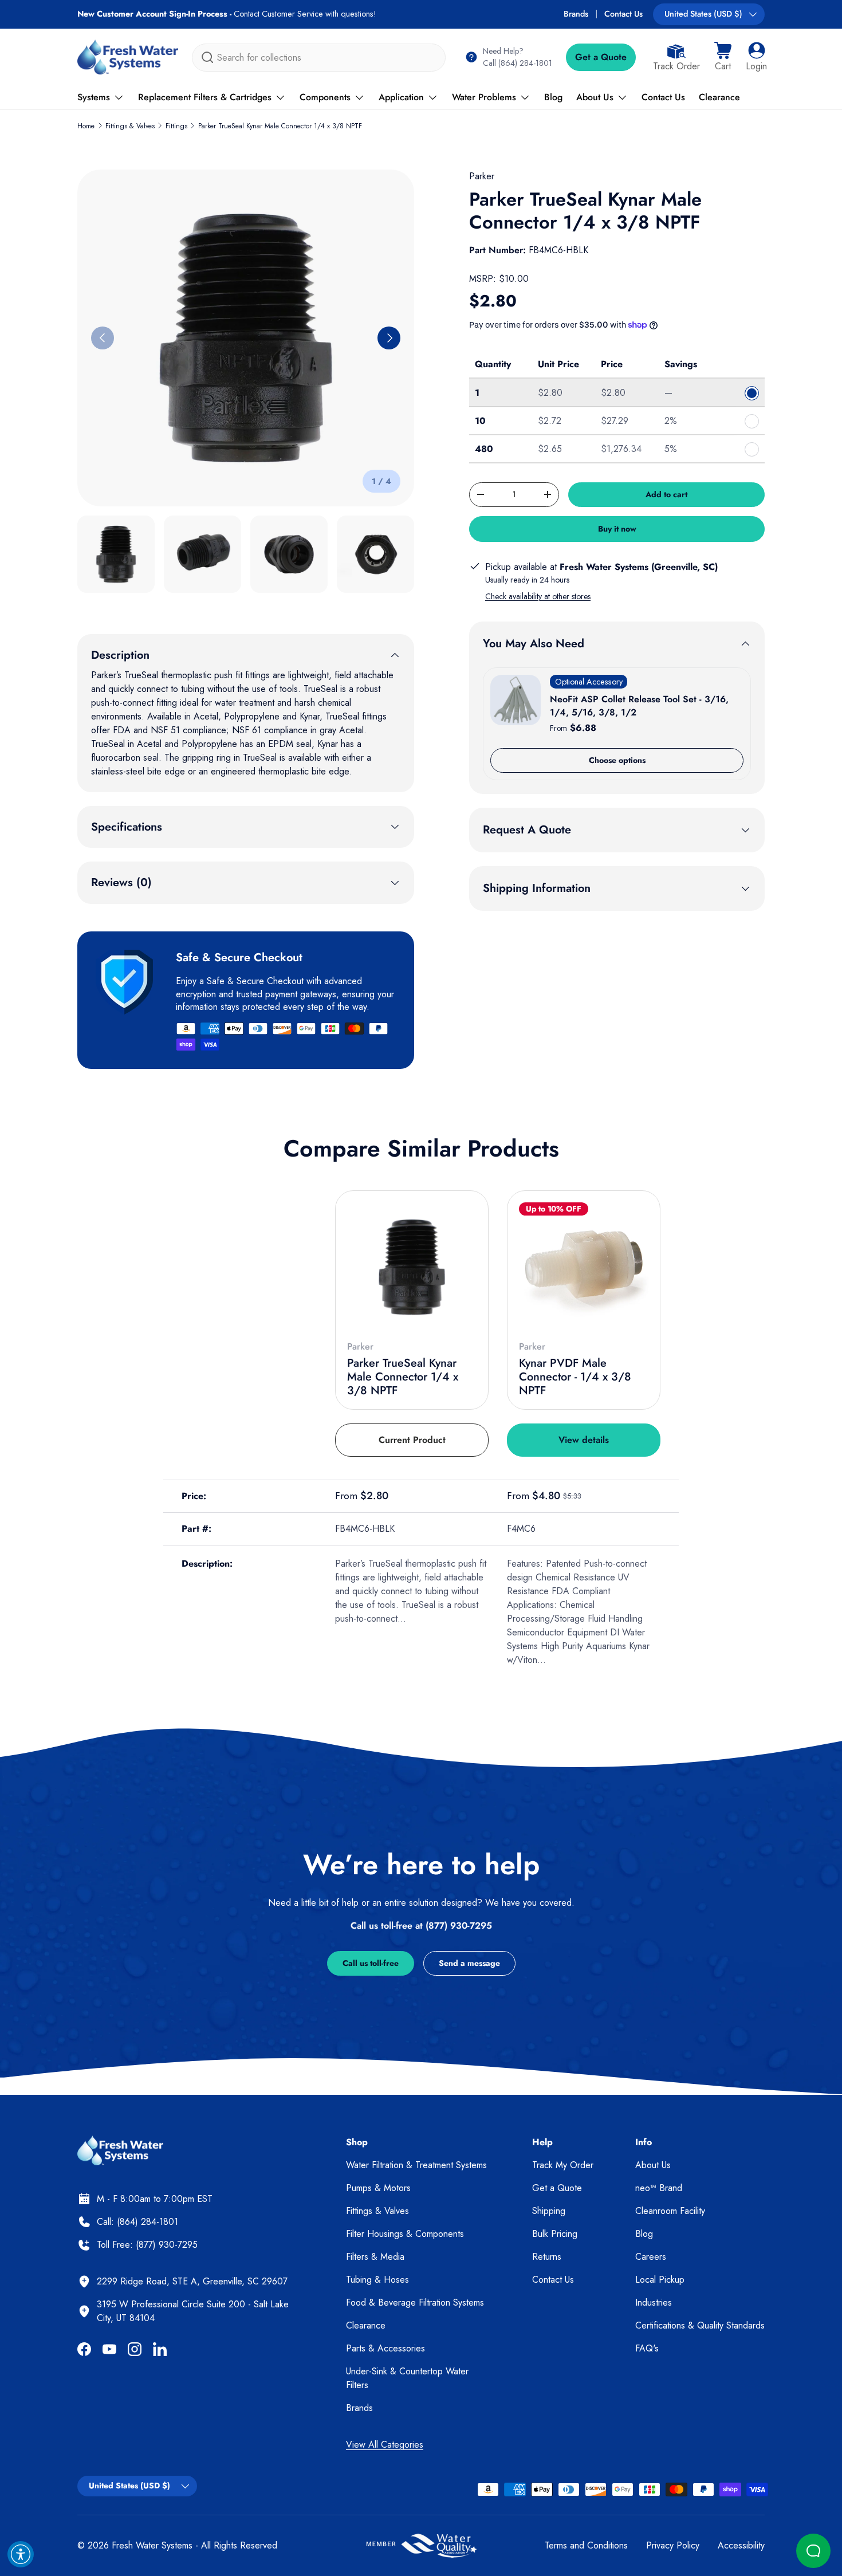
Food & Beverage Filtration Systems (415, 2302)
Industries (654, 2302)
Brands (576, 14)
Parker (482, 176)
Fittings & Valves (130, 126)
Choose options (617, 760)
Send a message (469, 1963)
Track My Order (563, 2165)
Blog (553, 97)
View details (584, 1440)
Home (86, 126)
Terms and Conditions (586, 2545)
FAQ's (647, 2348)
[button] (723, 57)
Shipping (549, 2211)
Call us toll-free (371, 1963)
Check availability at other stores (538, 596)
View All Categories (385, 2445)
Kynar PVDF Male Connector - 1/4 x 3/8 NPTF (575, 1377)
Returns (547, 2257)
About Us (595, 97)
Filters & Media (375, 2257)
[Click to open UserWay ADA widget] (21, 2554)
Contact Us (623, 14)
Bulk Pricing (555, 2234)
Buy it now (617, 529)
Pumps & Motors (378, 2188)
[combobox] (319, 58)
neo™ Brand (659, 2188)
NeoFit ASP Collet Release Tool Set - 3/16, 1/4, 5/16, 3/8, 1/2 (639, 705)
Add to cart (666, 494)
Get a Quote (601, 57)
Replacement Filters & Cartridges (205, 97)
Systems (94, 97)
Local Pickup (660, 2280)
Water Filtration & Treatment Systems (416, 2165)
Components (325, 97)
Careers (651, 2257)
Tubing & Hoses (377, 2280)
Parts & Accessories (385, 2348)
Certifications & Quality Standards (700, 2325)
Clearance (719, 97)
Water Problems (484, 97)
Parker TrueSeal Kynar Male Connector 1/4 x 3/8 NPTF (280, 126)
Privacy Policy (673, 2545)
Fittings (176, 126)
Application (401, 97)
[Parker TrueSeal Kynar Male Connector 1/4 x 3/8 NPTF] (412, 1267)
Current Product (412, 1440)
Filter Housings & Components (405, 2234)
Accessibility (741, 2545)
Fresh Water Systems (152, 2545)
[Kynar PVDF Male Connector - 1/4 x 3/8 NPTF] (584, 1267)
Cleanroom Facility (670, 2211)
